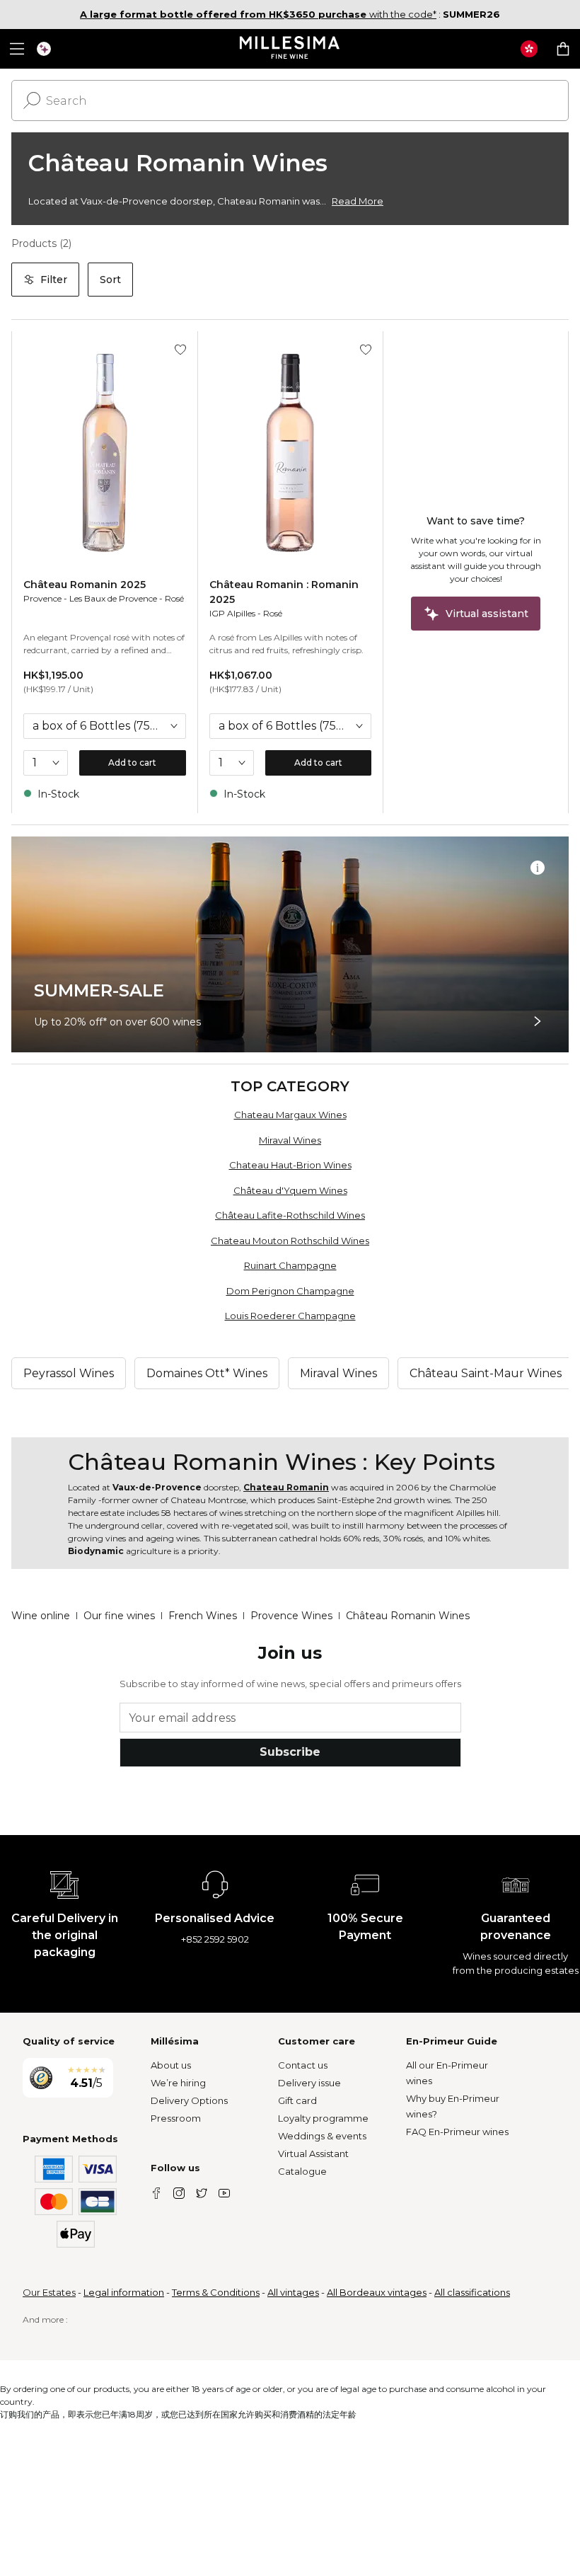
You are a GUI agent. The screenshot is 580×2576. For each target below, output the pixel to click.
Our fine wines (119, 1616)
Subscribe (290, 1752)
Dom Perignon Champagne (290, 1291)
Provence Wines (291, 1616)
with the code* (258, 14)
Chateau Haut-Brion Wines (290, 1165)
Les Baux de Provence (113, 598)
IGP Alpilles (232, 613)
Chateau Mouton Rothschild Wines (290, 1241)
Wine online (41, 1616)
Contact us (303, 2065)
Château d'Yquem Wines (290, 1190)
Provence (42, 598)
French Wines (203, 1616)
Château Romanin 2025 (85, 585)
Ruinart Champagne (290, 1265)
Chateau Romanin (286, 1487)
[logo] (290, 49)
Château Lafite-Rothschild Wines (290, 1215)
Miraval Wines (290, 1140)
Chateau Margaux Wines (290, 1115)
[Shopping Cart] (563, 49)
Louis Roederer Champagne (290, 1316)
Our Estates (49, 2292)
